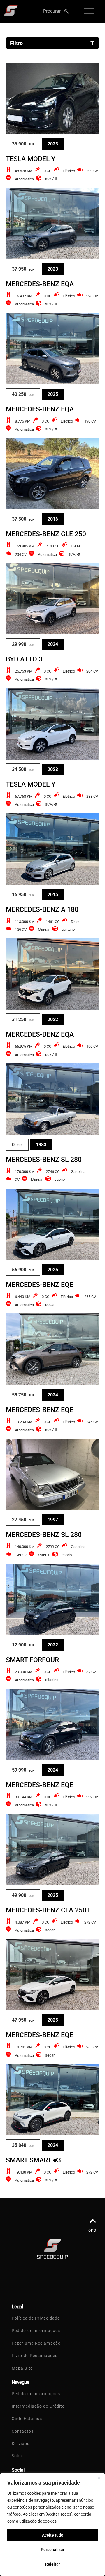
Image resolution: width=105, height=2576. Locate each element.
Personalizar (53, 2550)
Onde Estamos (27, 2419)
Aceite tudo (53, 2535)
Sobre (18, 2456)
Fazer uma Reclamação (36, 2343)
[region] (52, 2525)
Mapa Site (22, 2368)
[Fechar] (99, 2478)
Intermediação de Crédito (38, 2406)
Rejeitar (53, 2564)
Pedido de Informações (36, 2331)
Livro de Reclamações (35, 2356)
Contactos (23, 2431)
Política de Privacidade (36, 2318)
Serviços (21, 2444)
